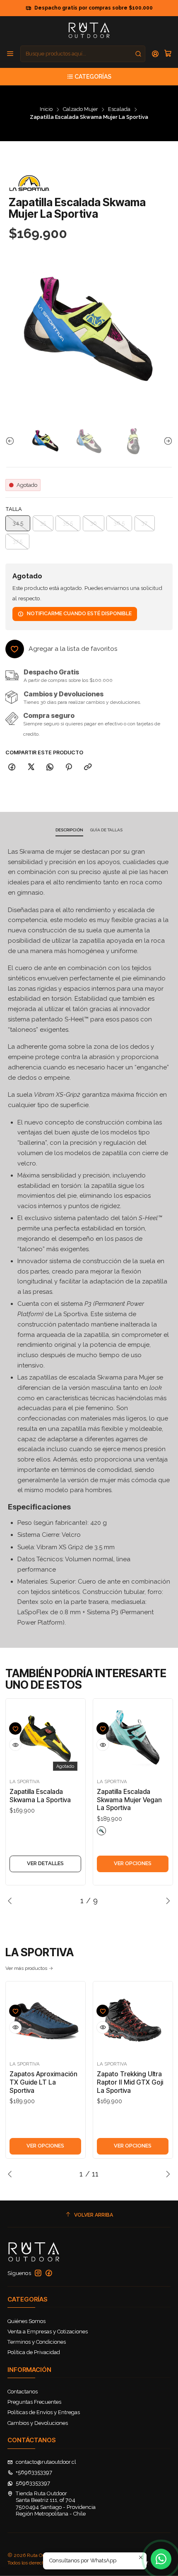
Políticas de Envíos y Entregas (44, 2412)
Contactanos (23, 2392)
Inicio (46, 110)
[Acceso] (155, 54)
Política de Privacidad (34, 2352)
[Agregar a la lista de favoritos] (15, 1729)
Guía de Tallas (106, 830)
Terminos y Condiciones (37, 2342)
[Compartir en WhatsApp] (50, 767)
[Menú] (10, 54)
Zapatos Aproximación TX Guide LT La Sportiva (43, 2082)
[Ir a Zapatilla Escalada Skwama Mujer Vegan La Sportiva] (133, 1739)
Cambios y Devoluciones (38, 2423)
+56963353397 (34, 2472)
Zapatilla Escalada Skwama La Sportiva (40, 1796)
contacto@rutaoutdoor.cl (46, 2462)
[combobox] (83, 54)
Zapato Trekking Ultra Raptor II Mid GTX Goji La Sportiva (130, 2082)
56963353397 (33, 2483)
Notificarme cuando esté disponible (79, 613)
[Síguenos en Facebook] (49, 2273)
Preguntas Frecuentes (34, 2402)
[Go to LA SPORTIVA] (29, 183)
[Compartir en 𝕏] (31, 767)
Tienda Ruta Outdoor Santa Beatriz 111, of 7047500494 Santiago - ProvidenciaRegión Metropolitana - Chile (56, 2504)
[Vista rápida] (15, 1745)
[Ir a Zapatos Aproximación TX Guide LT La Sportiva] (45, 2021)
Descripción (69, 830)
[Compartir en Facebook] (12, 767)
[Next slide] (166, 441)
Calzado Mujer (81, 110)
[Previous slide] (12, 441)
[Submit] (138, 54)
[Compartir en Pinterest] (69, 767)
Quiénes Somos (26, 2321)
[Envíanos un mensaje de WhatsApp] (161, 2559)
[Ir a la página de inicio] (89, 30)
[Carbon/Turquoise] (101, 1831)
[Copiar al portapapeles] (88, 767)
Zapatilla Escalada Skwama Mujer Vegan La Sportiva (129, 1800)
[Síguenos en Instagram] (38, 2273)
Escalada (119, 110)
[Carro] (168, 54)
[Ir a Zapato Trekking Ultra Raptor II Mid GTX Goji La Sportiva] (133, 2021)
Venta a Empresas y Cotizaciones (48, 2332)
